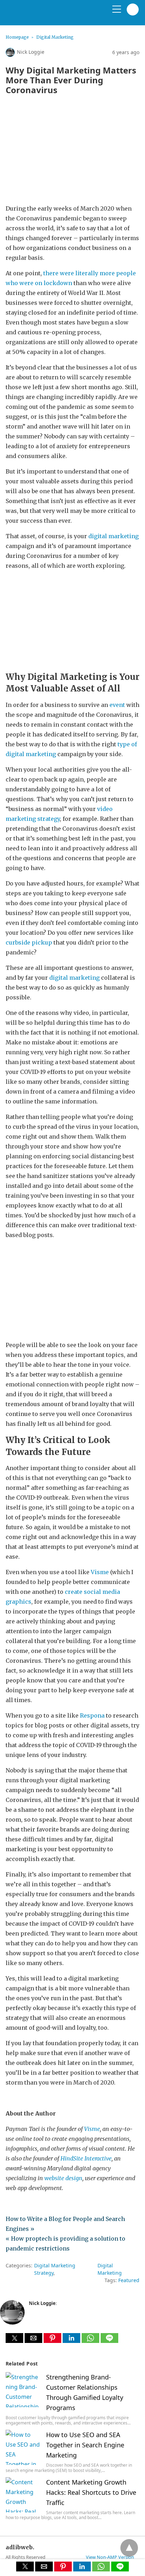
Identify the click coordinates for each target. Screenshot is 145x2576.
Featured (129, 2280)
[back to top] (129, 2548)
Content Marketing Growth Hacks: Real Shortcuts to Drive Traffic (91, 2492)
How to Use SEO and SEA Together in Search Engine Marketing (85, 2445)
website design (63, 2178)
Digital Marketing (55, 37)
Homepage (17, 37)
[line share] (109, 2341)
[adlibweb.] (39, 15)
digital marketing (74, 978)
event (117, 705)
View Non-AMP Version (110, 2557)
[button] (14, 2338)
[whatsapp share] (91, 2341)
